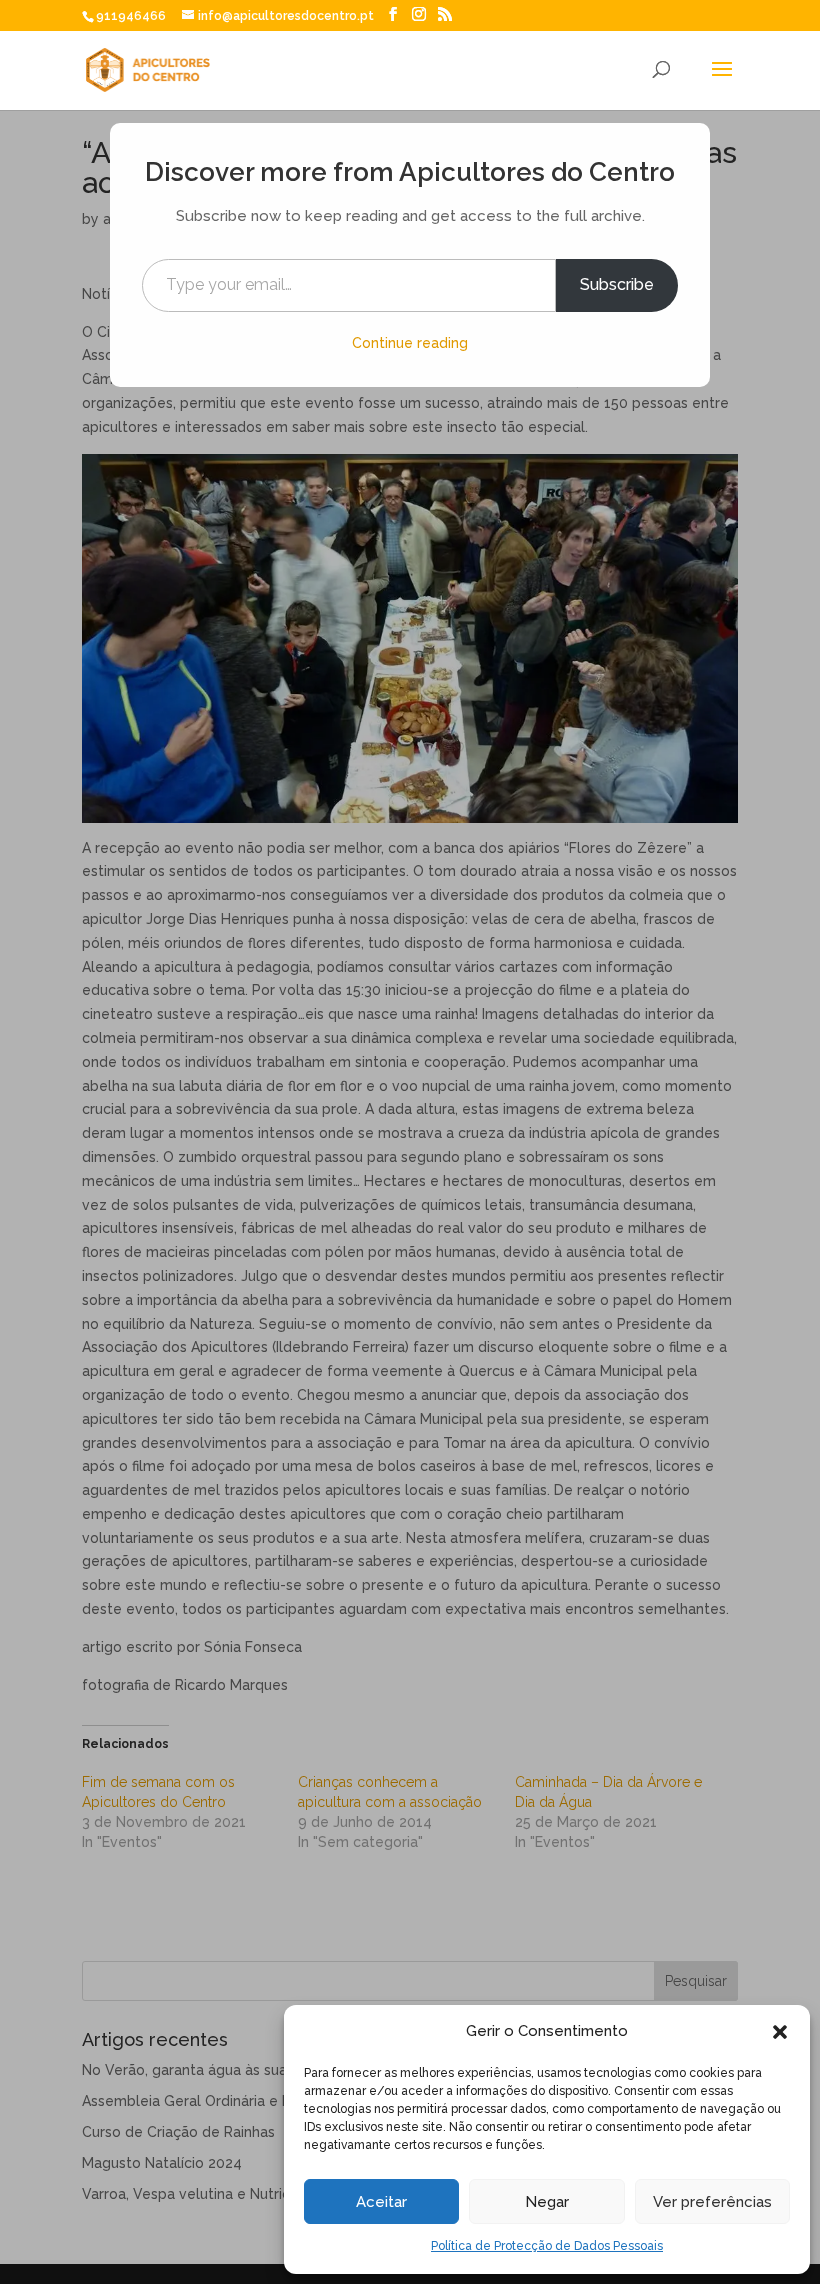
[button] (780, 2032)
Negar (547, 2202)
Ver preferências (712, 2202)
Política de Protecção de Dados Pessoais (547, 2246)
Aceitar (381, 2202)
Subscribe (617, 284)
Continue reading (410, 343)
